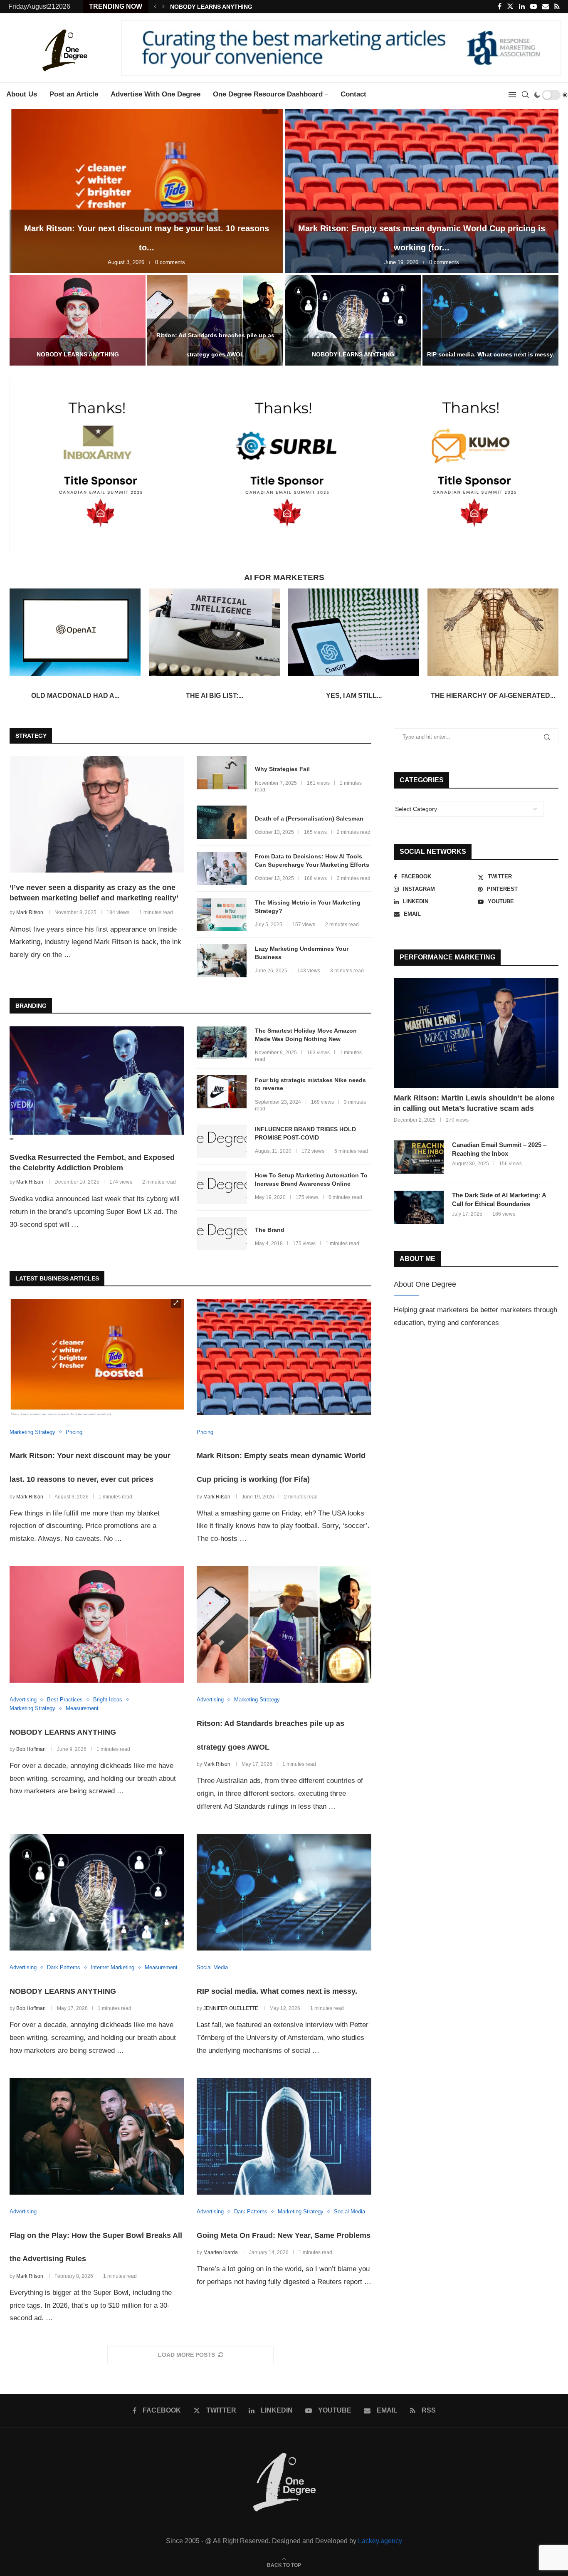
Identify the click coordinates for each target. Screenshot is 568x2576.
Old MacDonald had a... (75, 696)
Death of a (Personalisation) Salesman (309, 818)
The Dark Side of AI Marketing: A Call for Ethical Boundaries (499, 1199)
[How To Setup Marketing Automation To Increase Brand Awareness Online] (222, 1187)
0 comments (170, 262)
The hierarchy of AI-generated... (493, 696)
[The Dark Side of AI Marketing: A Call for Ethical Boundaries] (419, 1207)
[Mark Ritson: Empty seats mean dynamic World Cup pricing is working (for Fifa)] (422, 191)
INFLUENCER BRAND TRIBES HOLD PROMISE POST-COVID (305, 1133)
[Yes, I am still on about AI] (354, 632)
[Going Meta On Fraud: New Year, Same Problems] (284, 2136)
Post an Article (74, 94)
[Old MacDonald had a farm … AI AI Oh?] (75, 632)
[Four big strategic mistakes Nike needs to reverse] (222, 1092)
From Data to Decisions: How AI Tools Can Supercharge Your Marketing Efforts (312, 860)
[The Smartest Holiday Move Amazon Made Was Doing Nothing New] (222, 1043)
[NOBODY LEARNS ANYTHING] (78, 320)
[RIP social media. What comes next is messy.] (490, 320)
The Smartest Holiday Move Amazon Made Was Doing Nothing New (306, 1035)
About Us (22, 94)
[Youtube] (533, 7)
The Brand (270, 1230)
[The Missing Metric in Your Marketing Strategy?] (222, 915)
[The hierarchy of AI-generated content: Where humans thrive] (493, 632)
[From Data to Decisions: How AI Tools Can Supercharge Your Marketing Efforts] (222, 868)
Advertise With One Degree (156, 94)
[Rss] (557, 7)
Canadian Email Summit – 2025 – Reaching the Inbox (499, 1149)
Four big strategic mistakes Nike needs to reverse (310, 1084)
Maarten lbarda (221, 2252)
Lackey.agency (380, 2541)
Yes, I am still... (354, 696)
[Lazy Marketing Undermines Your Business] (222, 961)
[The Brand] (222, 1234)
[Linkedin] (522, 7)
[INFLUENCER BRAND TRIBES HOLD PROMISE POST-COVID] (222, 1141)
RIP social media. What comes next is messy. (491, 354)
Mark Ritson (30, 912)
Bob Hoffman (31, 1749)
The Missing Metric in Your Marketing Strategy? (308, 907)
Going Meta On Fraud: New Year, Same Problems (284, 2235)
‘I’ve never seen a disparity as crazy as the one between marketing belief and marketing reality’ (94, 893)
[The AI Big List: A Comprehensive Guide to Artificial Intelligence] (214, 632)
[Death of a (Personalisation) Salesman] (222, 822)
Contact (353, 94)
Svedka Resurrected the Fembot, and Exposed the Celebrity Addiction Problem (92, 1163)
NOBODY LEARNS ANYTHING (211, 7)
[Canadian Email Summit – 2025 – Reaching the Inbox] (419, 1157)
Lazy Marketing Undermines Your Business (302, 953)
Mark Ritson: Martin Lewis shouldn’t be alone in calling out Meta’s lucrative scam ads (474, 1103)
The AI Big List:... (215, 696)
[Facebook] (500, 7)
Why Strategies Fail (282, 769)
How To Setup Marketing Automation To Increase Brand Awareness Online (311, 1179)
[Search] (525, 95)
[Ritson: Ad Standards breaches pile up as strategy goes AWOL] (284, 1624)
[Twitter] (510, 7)
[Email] (546, 7)
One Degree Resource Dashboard (268, 94)
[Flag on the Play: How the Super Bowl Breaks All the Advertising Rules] (97, 2136)
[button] (155, 7)
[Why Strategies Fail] (222, 773)
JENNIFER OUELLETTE (231, 2008)
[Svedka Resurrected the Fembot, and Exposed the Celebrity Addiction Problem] (97, 1084)
